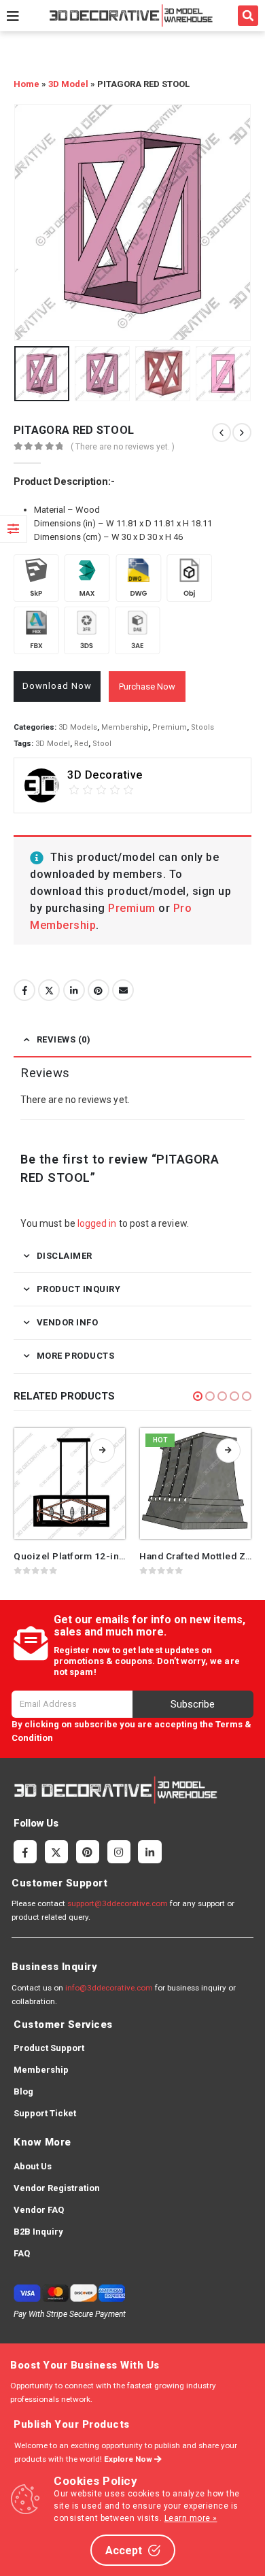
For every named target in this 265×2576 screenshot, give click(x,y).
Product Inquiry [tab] (79, 1289)
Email (123, 990)
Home (26, 84)
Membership (125, 727)
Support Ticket (45, 2113)
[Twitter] (56, 1852)
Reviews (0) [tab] (64, 1039)
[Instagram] (119, 1852)
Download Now (57, 686)
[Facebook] (25, 1852)
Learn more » (191, 2518)
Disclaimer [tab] (65, 1256)
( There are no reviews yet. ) (123, 447)
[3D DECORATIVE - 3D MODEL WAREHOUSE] (131, 15)
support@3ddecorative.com (118, 1903)
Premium (170, 727)
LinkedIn (74, 990)
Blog (23, 2091)
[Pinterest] (88, 1852)
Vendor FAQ (39, 2210)
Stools (202, 727)
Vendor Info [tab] (68, 1322)
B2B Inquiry (38, 2232)
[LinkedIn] (149, 1852)
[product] (70, 1484)
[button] (248, 16)
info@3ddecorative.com (109, 1988)
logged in (97, 1223)
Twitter (49, 990)
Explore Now (129, 2459)
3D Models (78, 727)
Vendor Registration (57, 2188)
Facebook (24, 990)
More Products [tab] (76, 1356)
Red (81, 744)
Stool (102, 744)
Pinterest (99, 990)
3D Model (68, 84)
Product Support (49, 2048)
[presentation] (31, 222)
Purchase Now (147, 687)
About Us (33, 2166)
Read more (103, 1451)
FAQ (22, 2253)
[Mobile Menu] (13, 16)
